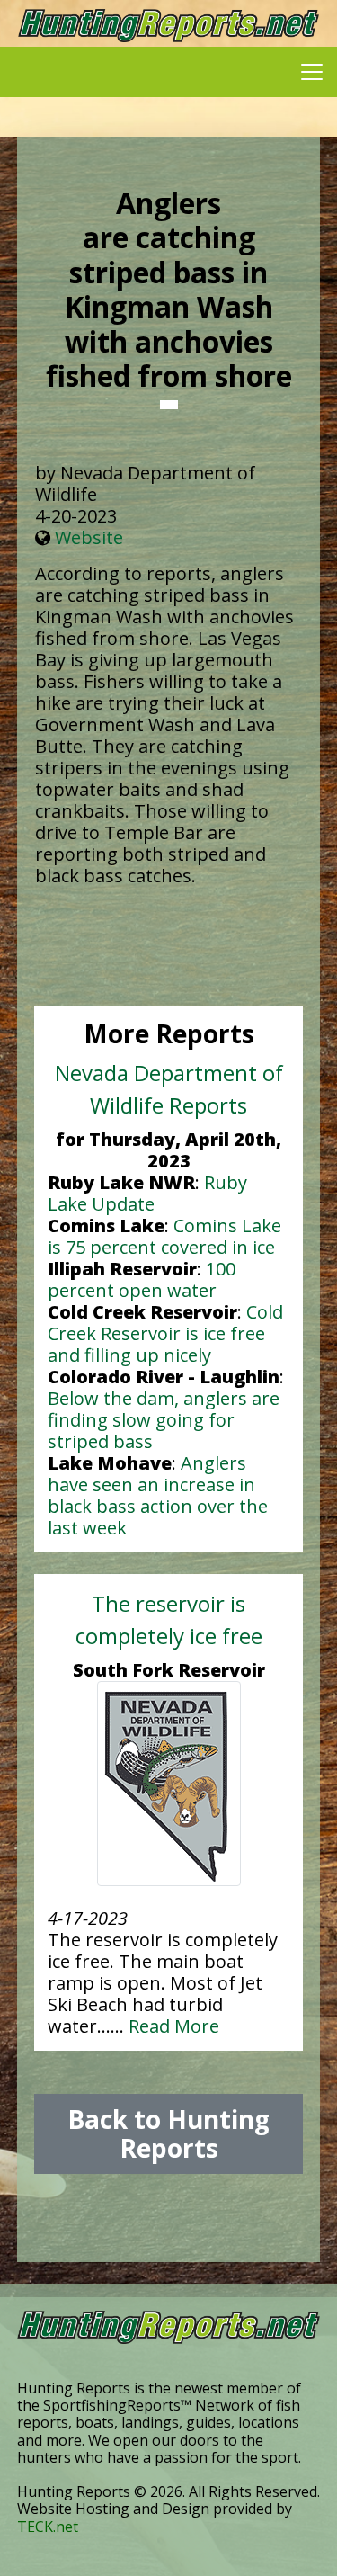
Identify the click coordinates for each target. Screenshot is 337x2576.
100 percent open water (142, 1279)
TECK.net (48, 2527)
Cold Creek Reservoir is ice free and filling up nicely (165, 1333)
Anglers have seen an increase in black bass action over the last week (158, 1495)
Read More (174, 2026)
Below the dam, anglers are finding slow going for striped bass (164, 1420)
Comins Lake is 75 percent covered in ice (164, 1236)
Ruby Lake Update (147, 1193)
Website (89, 537)
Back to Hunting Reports (168, 2133)
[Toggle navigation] (312, 72)
